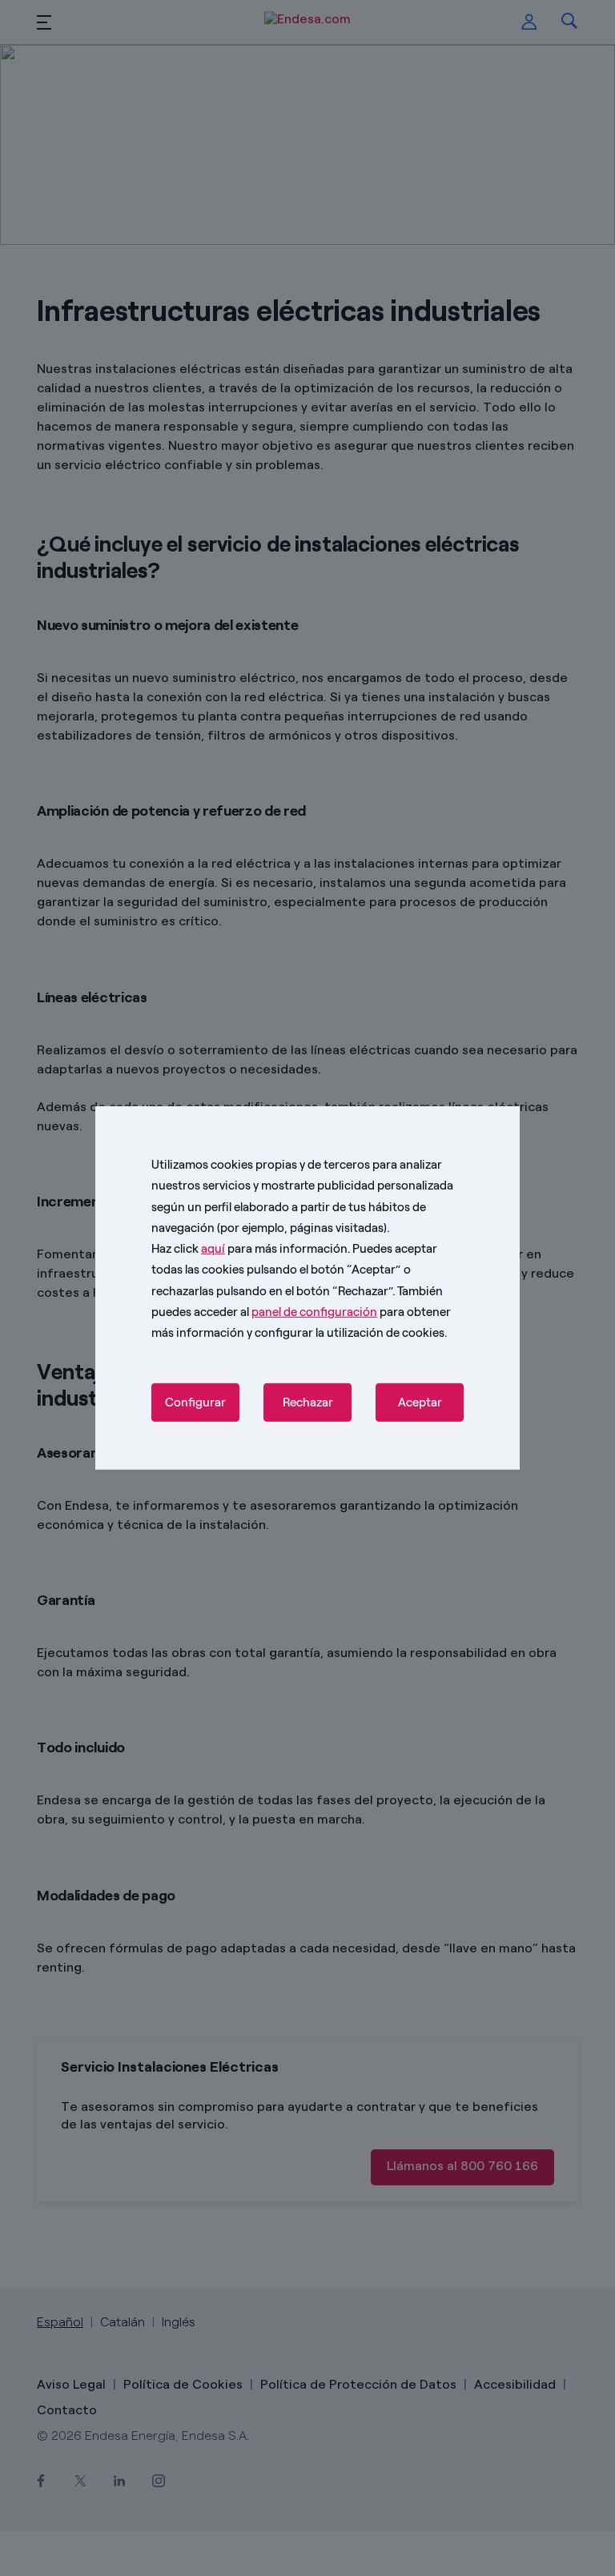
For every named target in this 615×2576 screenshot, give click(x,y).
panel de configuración (314, 1312)
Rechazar (308, 1402)
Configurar (195, 1402)
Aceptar (420, 1402)
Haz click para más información (249, 1249)
